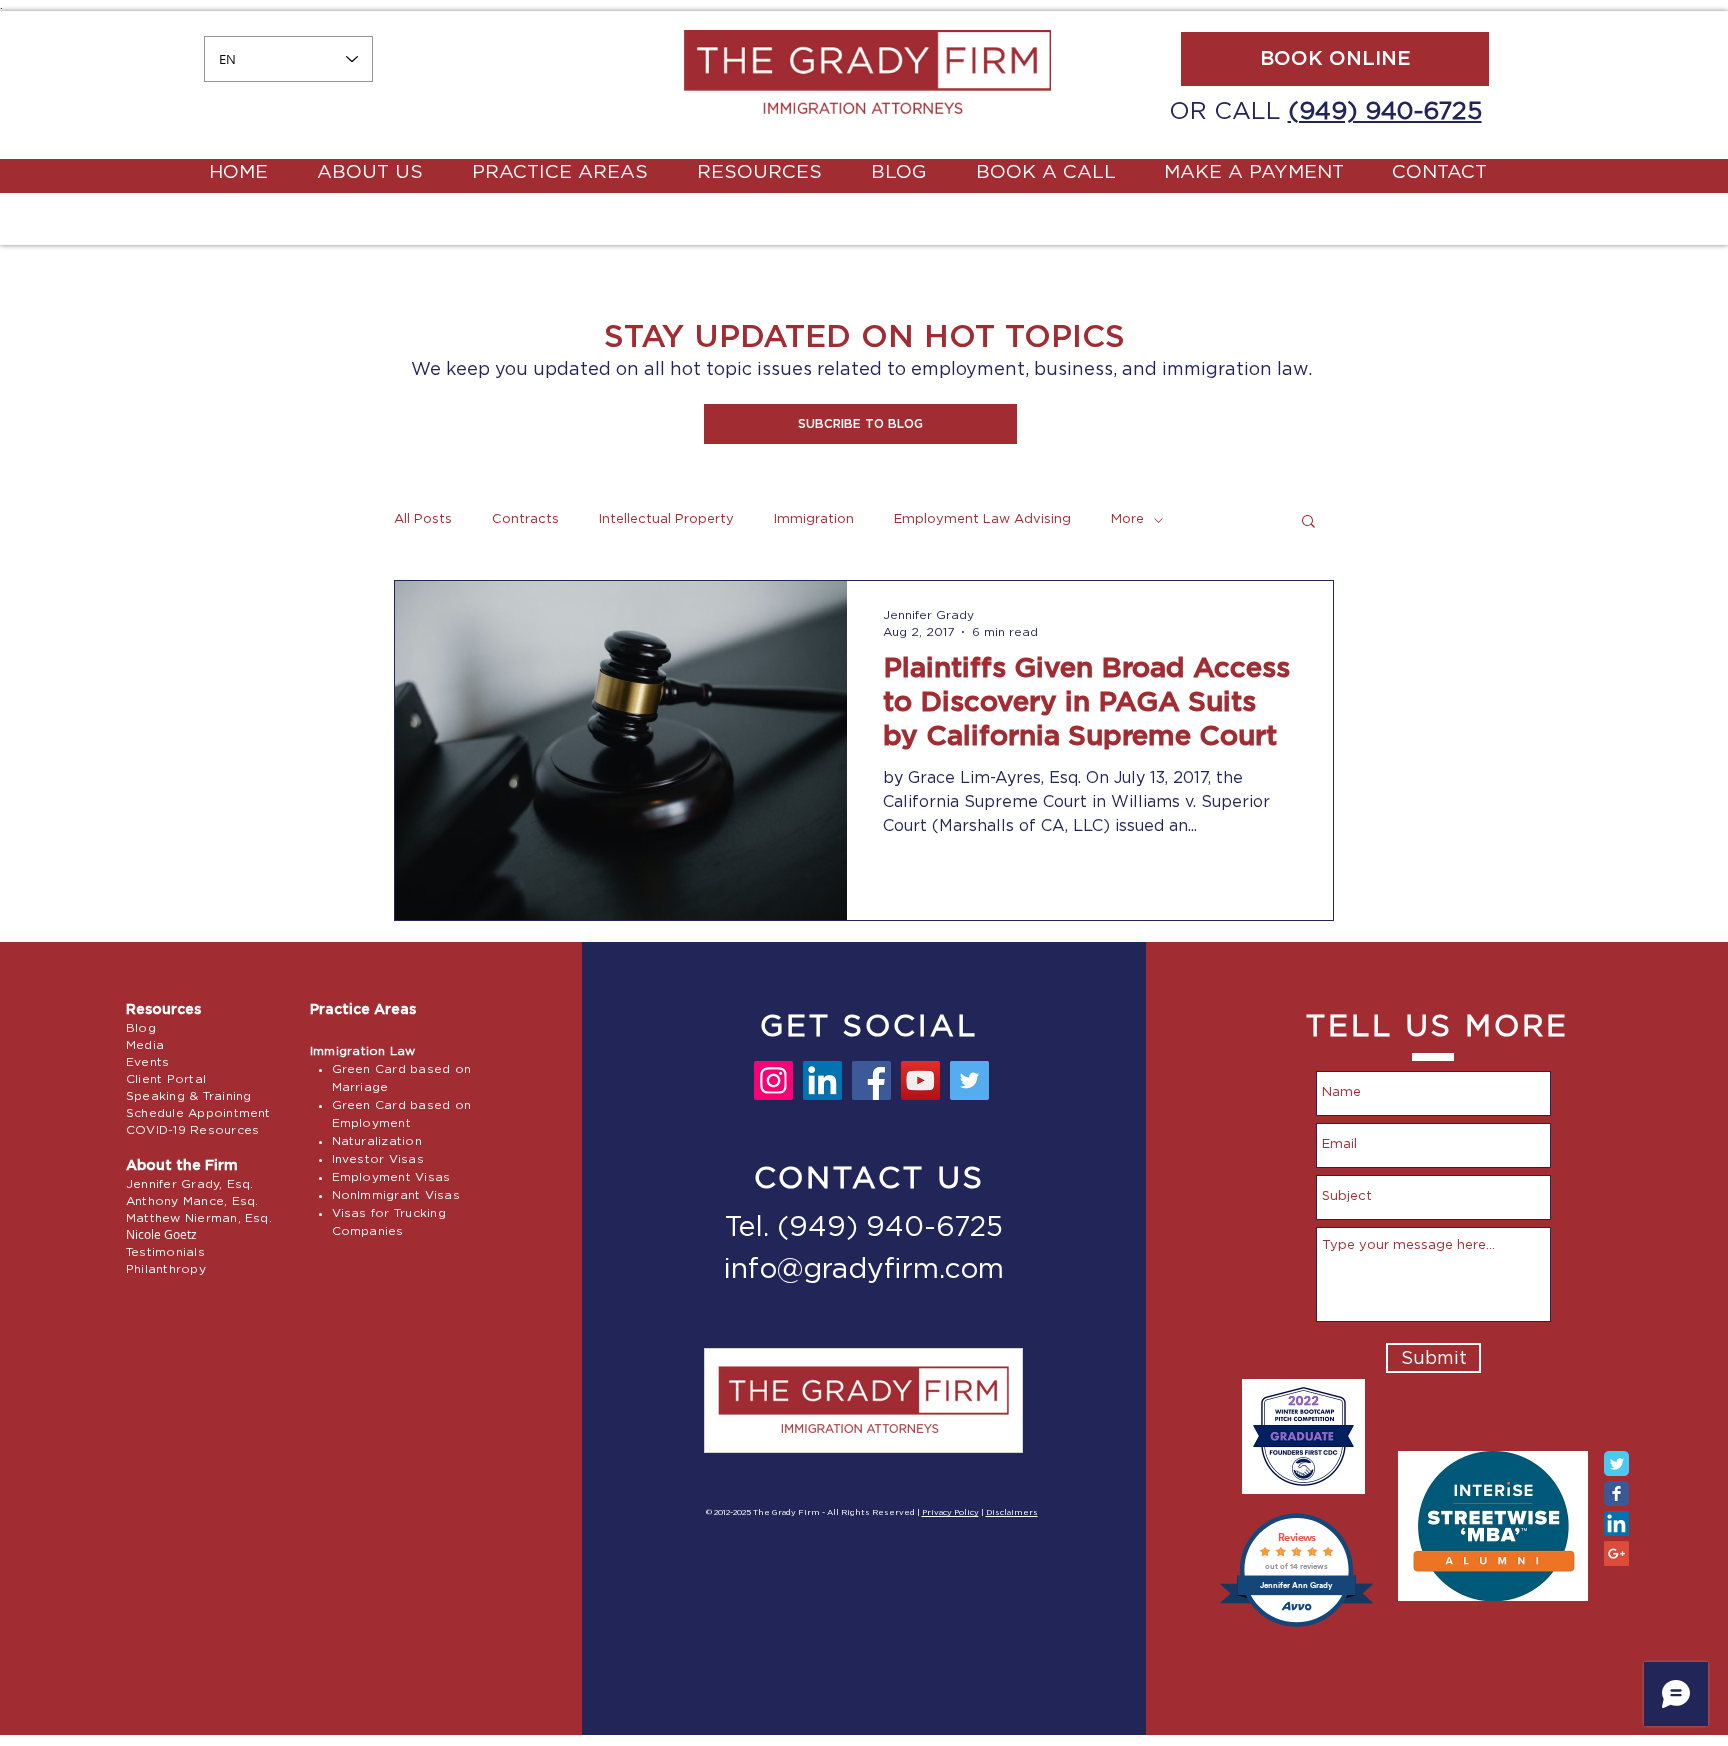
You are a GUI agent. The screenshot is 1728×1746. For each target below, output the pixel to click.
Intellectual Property (666, 519)
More (1127, 519)
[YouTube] (920, 1080)
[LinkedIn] (822, 1080)
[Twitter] (969, 1080)
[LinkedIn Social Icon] (1616, 1523)
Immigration (814, 519)
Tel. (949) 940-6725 (864, 1228)
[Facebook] (871, 1080)
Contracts (525, 519)
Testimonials (165, 1252)
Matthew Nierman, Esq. (199, 1218)
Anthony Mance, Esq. (192, 1201)
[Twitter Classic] (1616, 1463)
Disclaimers (1012, 1513)
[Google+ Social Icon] (1616, 1553)
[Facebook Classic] (1616, 1493)
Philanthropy (166, 1269)
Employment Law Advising (982, 519)
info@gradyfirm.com (864, 1270)
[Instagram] (773, 1080)
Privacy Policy (950, 1513)
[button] (860, 424)
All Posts (423, 519)
